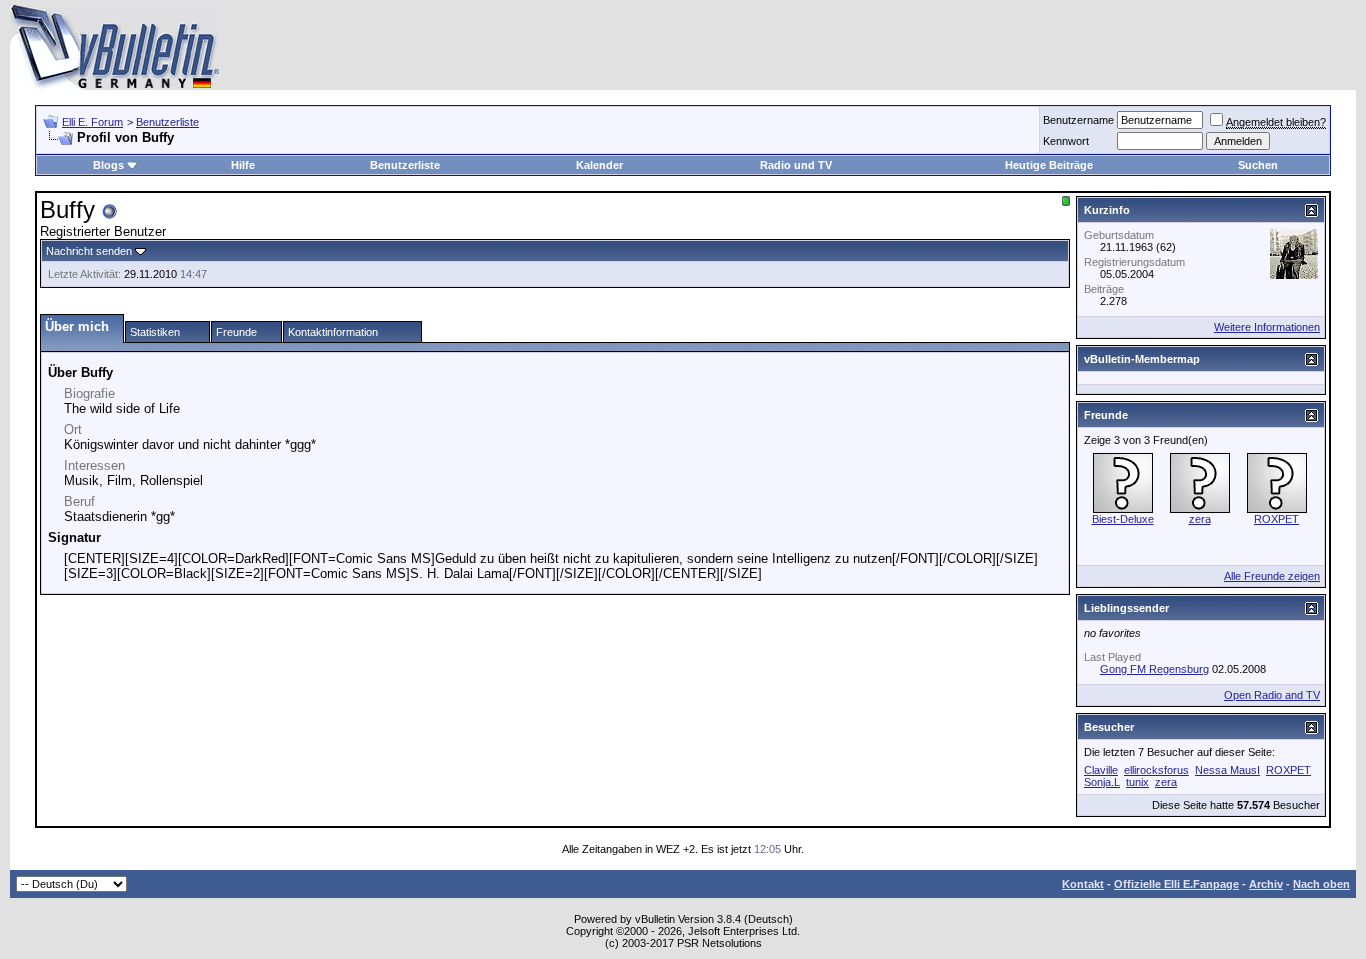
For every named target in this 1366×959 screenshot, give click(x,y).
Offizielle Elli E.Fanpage (1176, 884)
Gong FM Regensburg (1154, 669)
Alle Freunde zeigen (1272, 576)
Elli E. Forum (92, 122)
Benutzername (1078, 120)
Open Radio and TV (1272, 695)
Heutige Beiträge (1049, 165)
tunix (1137, 782)
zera (1200, 519)
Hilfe (243, 165)
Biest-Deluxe (1123, 519)
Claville (1101, 770)
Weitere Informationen (1267, 327)
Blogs (108, 165)
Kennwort (1066, 141)
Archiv (1266, 884)
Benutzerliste (167, 122)
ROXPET (1276, 519)
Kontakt (1083, 884)
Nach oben (1321, 884)
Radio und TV (796, 165)
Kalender (599, 165)
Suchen (1258, 165)
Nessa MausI (1227, 770)
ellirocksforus (1156, 770)
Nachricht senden (89, 251)
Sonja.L (1102, 782)
